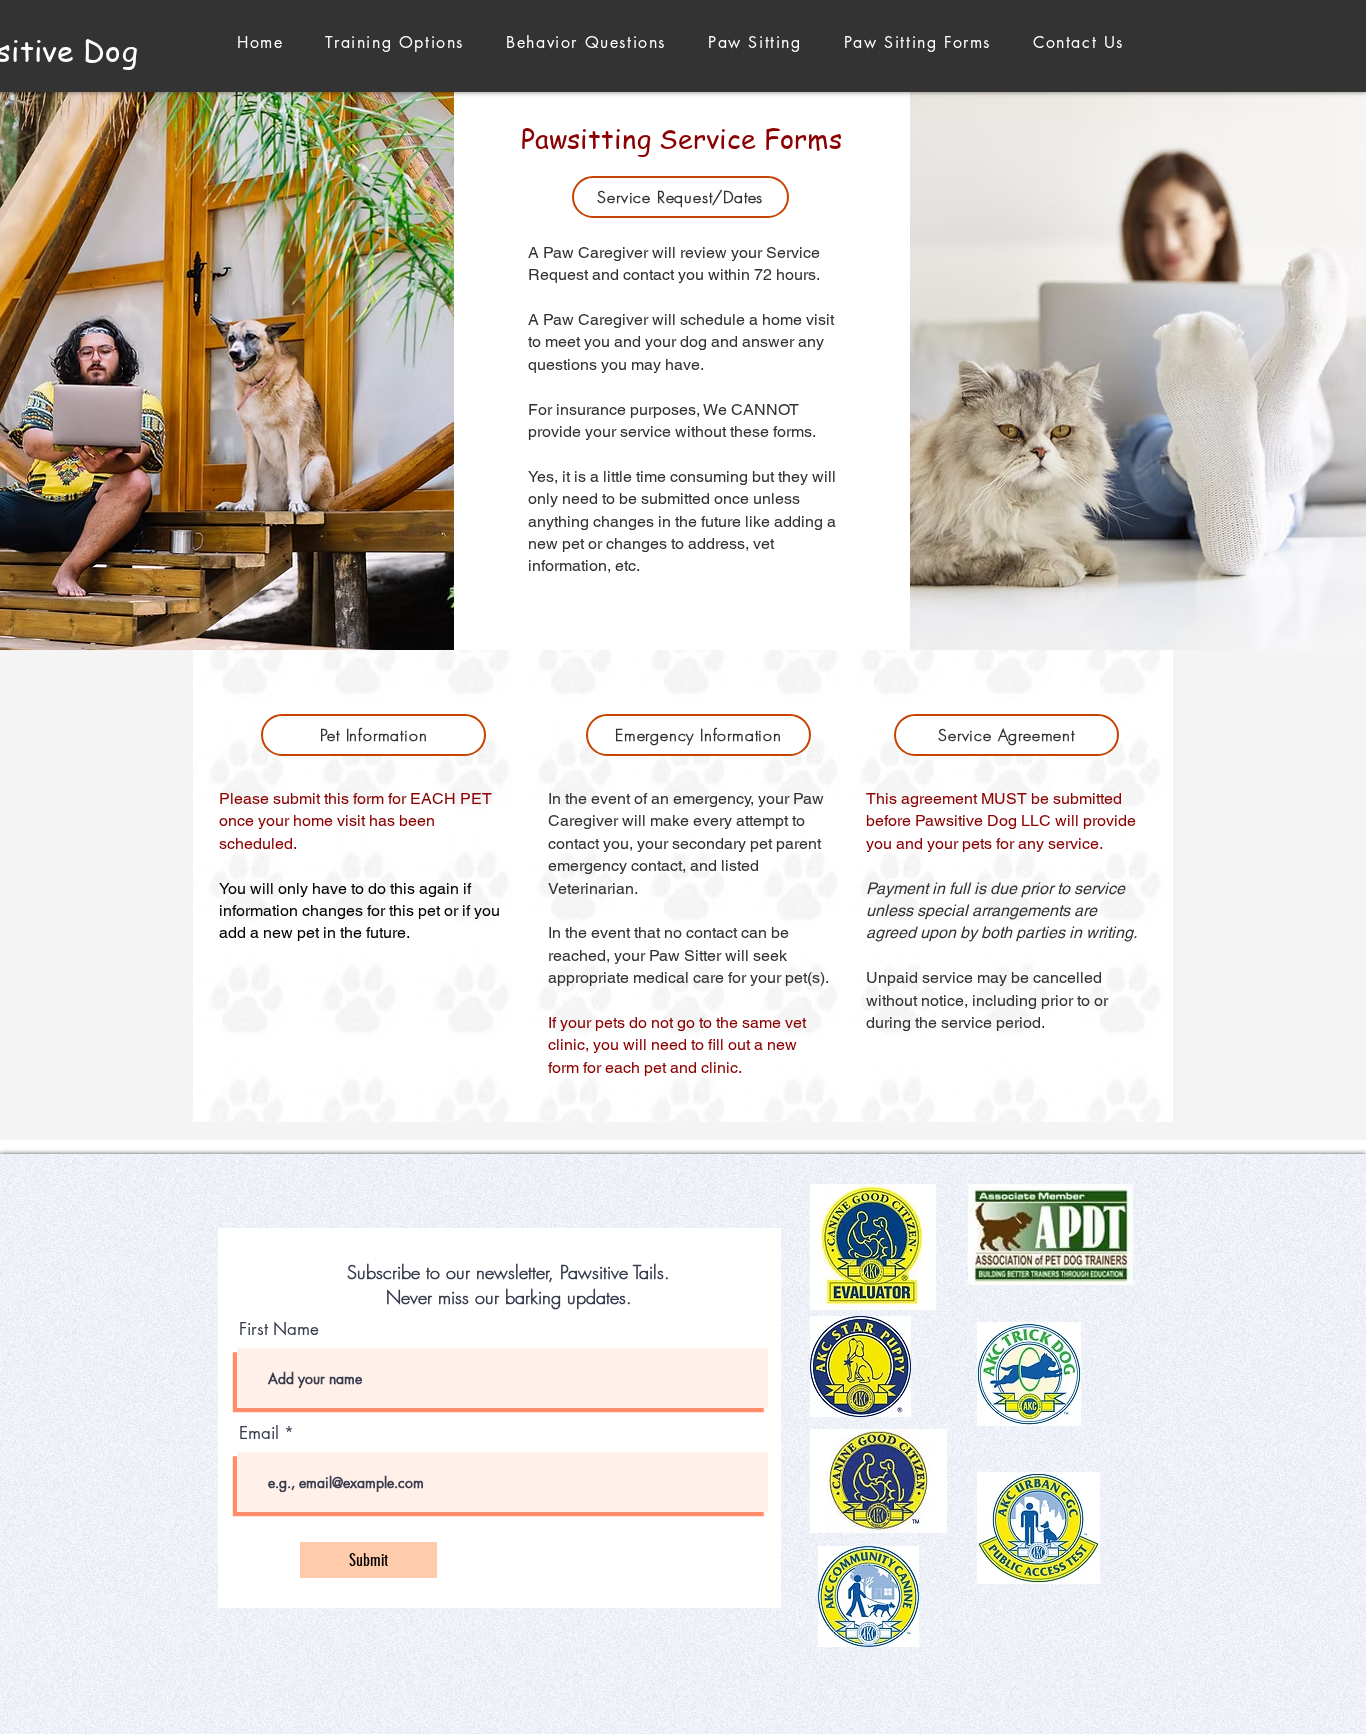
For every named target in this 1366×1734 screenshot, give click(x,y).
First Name (279, 1329)
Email (259, 1433)
